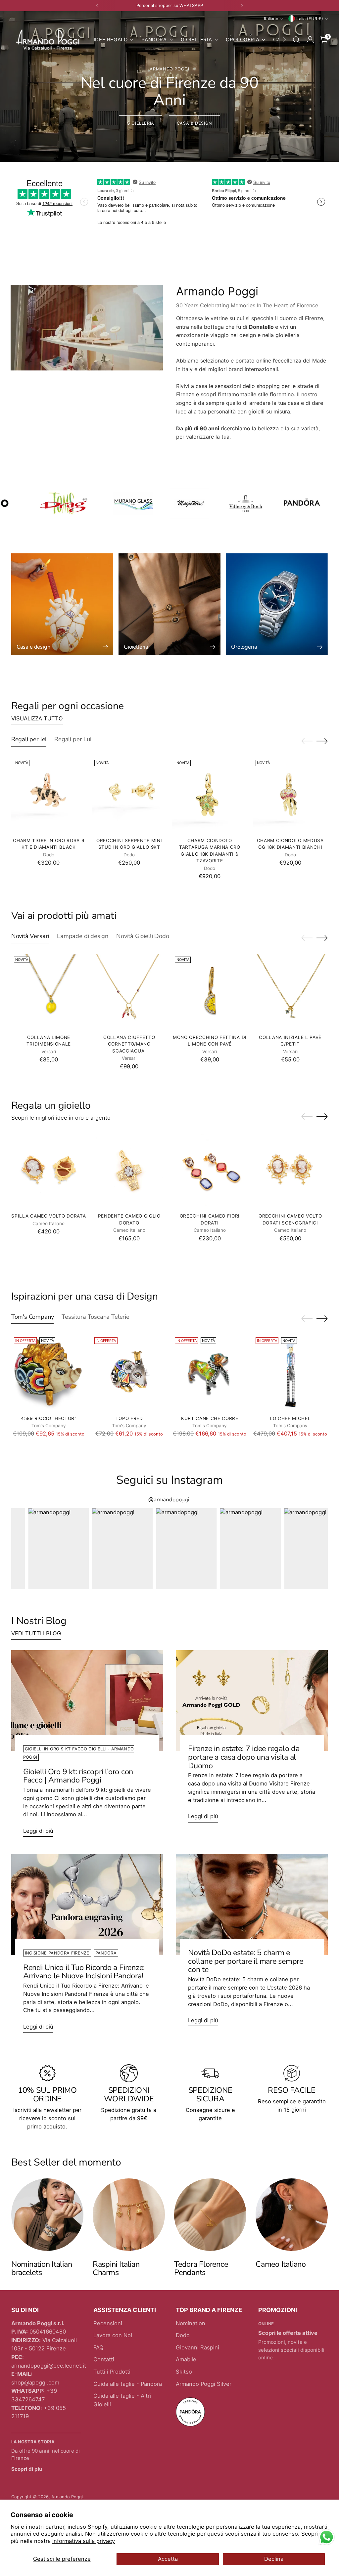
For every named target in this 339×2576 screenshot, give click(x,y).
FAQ (98, 2347)
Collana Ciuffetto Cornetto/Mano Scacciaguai (129, 1044)
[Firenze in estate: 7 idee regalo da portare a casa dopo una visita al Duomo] (252, 1701)
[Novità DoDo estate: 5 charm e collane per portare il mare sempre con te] (252, 1904)
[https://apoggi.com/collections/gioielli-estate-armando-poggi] (169, 86)
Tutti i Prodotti (112, 2372)
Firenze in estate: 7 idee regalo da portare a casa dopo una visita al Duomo (244, 1757)
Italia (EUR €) (310, 19)
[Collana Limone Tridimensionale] (49, 991)
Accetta (168, 2559)
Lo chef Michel (290, 1418)
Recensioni (108, 2323)
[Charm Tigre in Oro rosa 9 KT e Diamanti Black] (49, 794)
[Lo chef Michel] (290, 1372)
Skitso (184, 2372)
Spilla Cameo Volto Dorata (48, 1216)
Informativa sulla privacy (84, 2541)
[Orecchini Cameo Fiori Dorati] (210, 1170)
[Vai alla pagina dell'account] (310, 40)
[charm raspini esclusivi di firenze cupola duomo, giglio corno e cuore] (129, 2214)
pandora (106, 1953)
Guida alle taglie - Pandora (128, 2384)
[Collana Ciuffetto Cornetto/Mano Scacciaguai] (129, 991)
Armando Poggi (67, 2497)
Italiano (271, 19)
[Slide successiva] (322, 741)
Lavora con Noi (113, 2335)
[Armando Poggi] (48, 40)
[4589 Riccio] (49, 1372)
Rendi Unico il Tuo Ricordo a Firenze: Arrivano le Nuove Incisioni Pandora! (84, 1972)
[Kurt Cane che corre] (210, 1372)
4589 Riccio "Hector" (49, 1418)
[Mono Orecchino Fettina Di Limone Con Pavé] (210, 991)
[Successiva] (242, 6)
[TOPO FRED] (129, 1372)
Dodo (183, 2335)
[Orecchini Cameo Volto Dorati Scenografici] (290, 1170)
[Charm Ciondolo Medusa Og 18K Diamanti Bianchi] (290, 794)
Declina (274, 2559)
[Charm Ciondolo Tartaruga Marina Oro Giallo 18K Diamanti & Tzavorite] (210, 794)
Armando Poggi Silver (204, 2384)
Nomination (191, 2323)
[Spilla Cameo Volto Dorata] (49, 1170)
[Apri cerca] (296, 40)
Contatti (104, 2359)
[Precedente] (97, 6)
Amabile (186, 2359)
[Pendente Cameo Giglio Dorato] (129, 1170)
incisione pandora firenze (57, 1953)
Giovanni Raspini (197, 2347)
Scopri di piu (27, 2469)
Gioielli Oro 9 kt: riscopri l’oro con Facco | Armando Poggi (78, 1776)
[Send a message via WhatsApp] (327, 2537)
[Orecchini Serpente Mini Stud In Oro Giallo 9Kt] (129, 794)
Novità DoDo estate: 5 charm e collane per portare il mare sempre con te (246, 1961)
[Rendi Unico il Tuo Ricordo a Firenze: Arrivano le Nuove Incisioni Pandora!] (87, 1904)
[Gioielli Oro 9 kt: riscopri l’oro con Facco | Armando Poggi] (87, 1701)
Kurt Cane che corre (210, 1418)
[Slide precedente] (307, 741)
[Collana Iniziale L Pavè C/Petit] (290, 991)
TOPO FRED (129, 1418)
